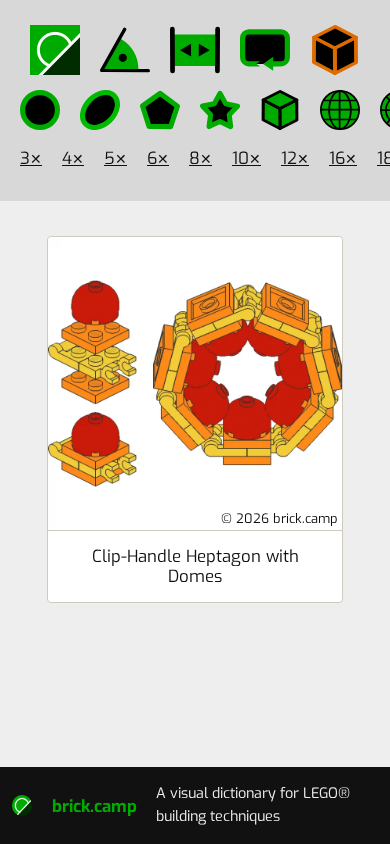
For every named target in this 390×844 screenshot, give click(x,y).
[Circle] (40, 110)
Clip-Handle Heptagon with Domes (195, 566)
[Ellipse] (100, 110)
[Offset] (195, 50)
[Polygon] (160, 110)
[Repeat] (265, 50)
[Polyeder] (280, 110)
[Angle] (125, 50)
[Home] (55, 50)
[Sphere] (340, 110)
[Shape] (335, 50)
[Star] (220, 110)
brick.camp (94, 806)
